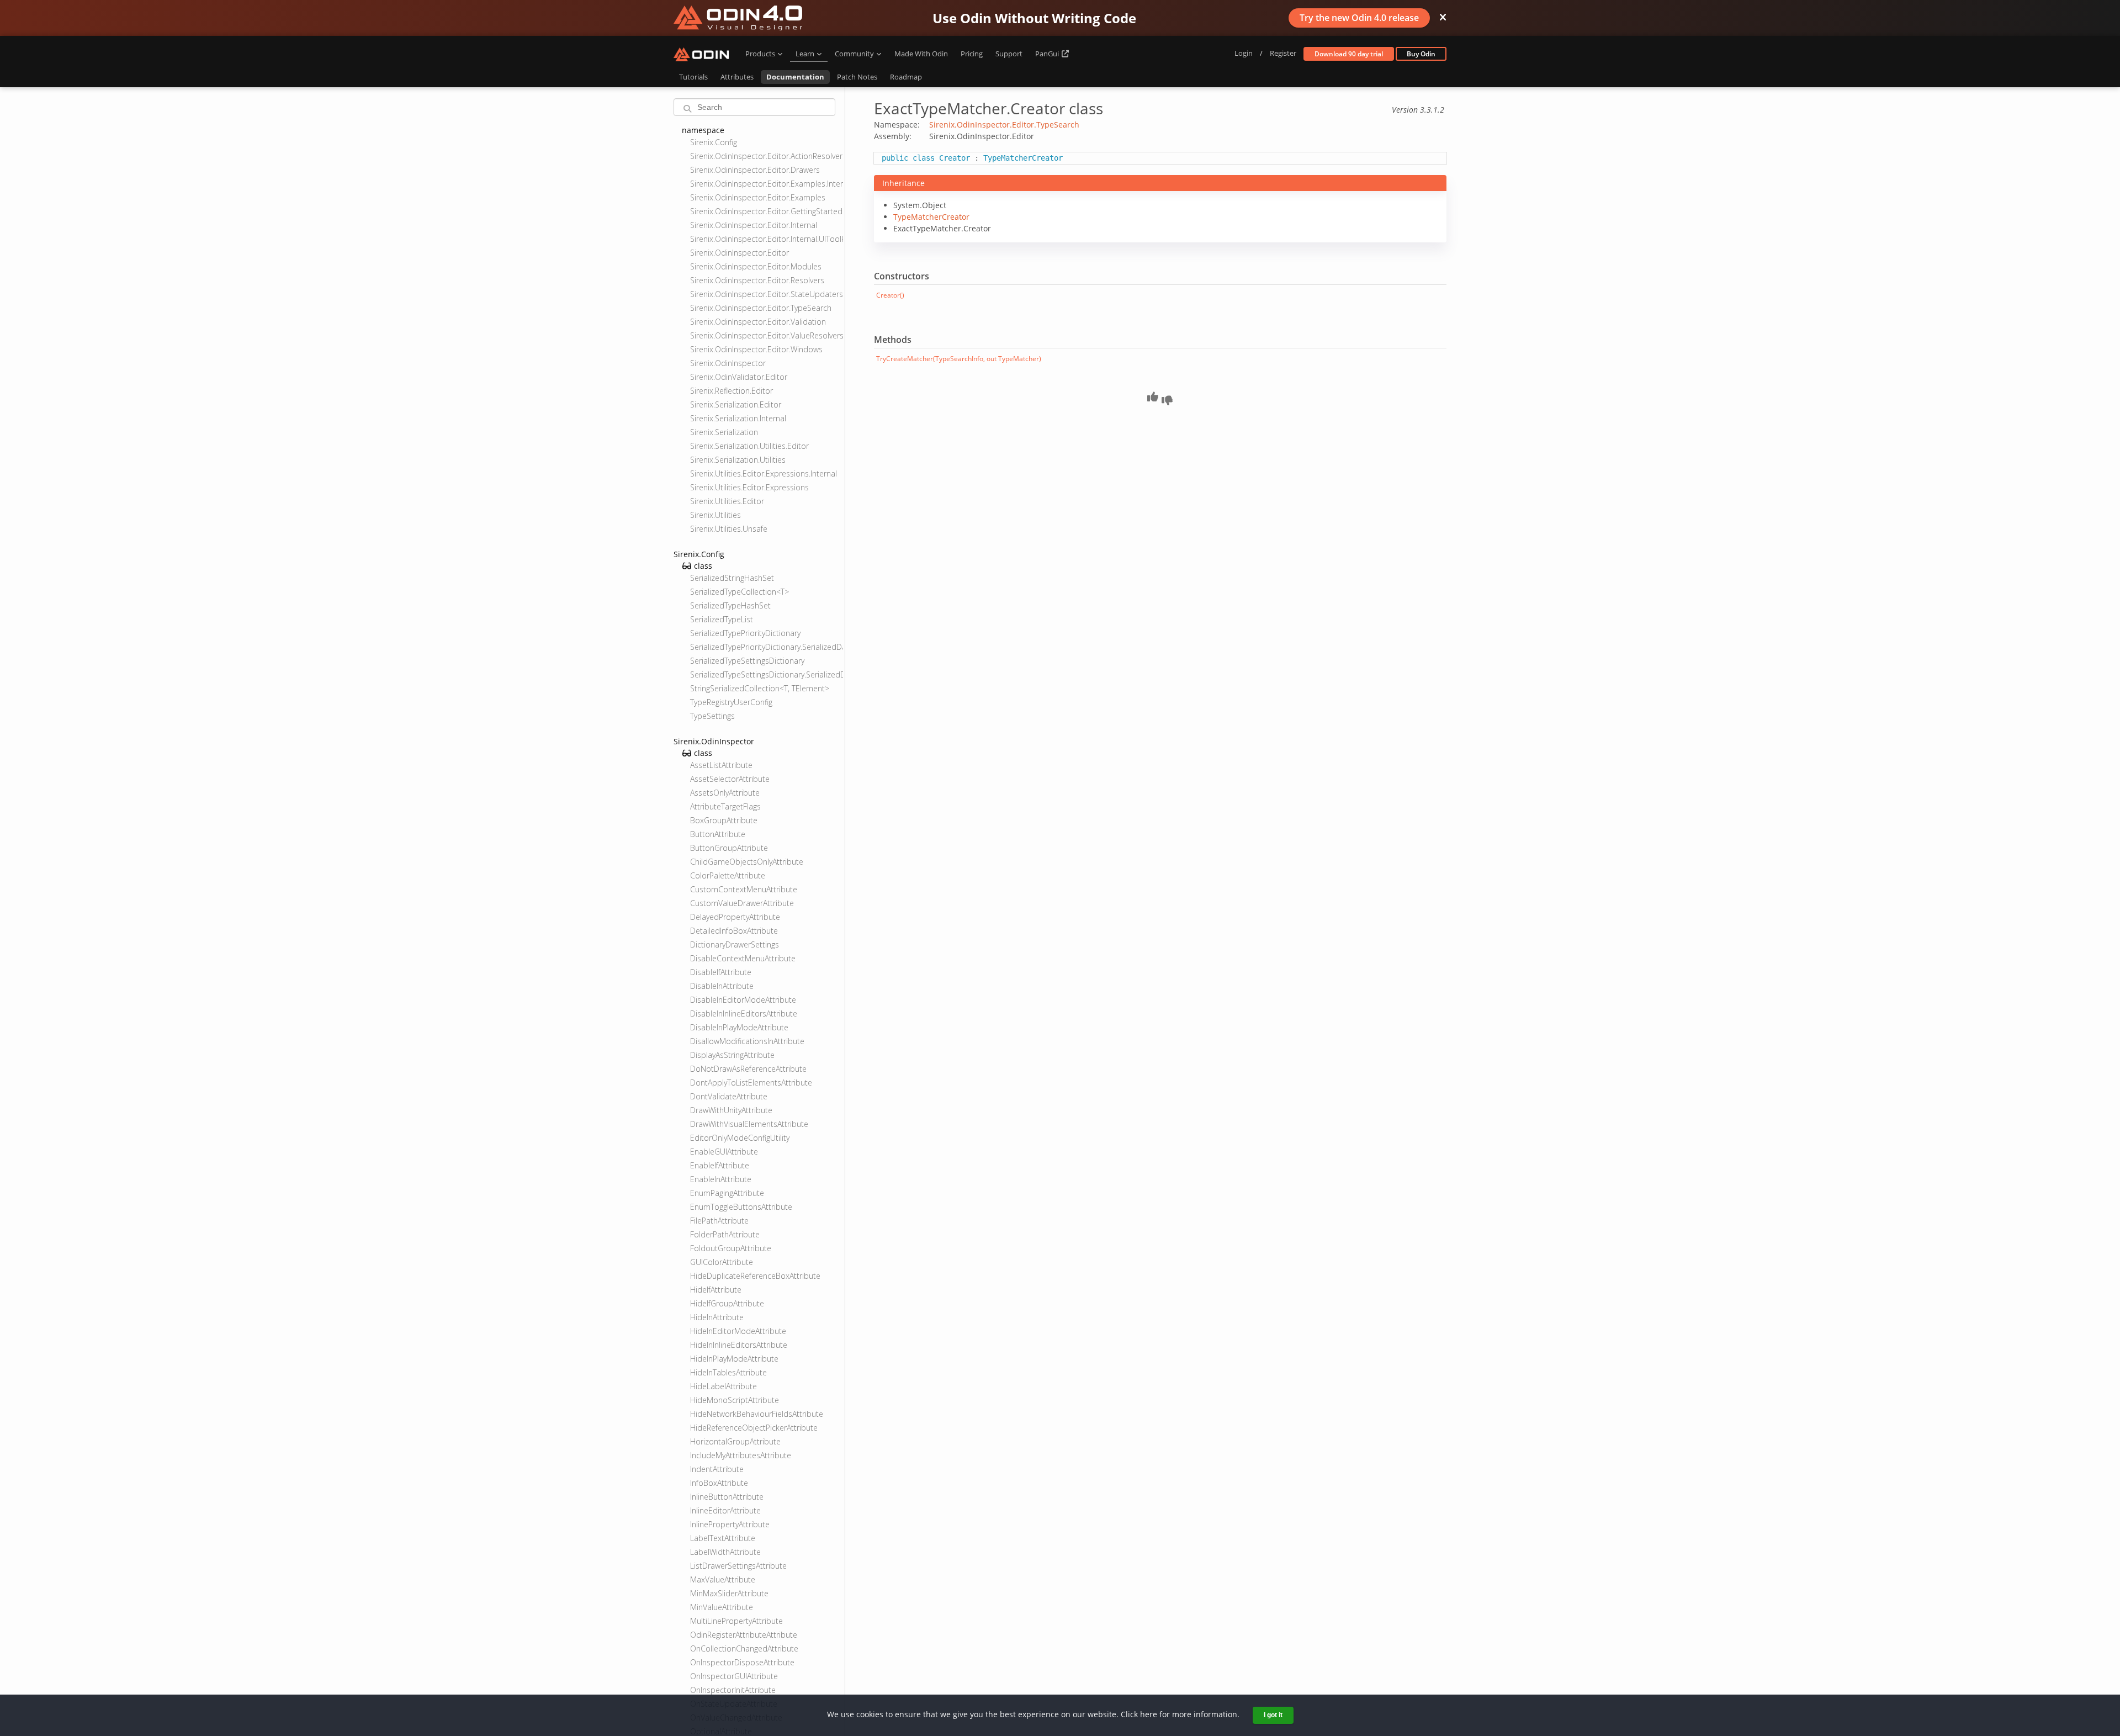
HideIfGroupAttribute (727, 1303)
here (1149, 1714)
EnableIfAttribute (720, 1165)
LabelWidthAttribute (725, 1552)
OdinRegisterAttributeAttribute (744, 1635)
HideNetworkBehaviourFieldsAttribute (757, 1414)
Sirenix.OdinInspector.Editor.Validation (758, 322)
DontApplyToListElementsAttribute (751, 1083)
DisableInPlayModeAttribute (739, 1027)
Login (1244, 53)
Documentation (795, 77)
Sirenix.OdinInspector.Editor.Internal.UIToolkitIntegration (767, 239)
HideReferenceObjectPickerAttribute (754, 1428)
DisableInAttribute (722, 986)
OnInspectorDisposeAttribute (742, 1662)
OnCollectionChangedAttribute (744, 1648)
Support (1009, 54)
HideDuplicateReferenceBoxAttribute (755, 1276)
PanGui (1048, 54)
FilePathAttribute (719, 1221)
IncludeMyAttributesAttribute (741, 1455)
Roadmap (906, 77)
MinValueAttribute (722, 1607)
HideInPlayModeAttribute (734, 1359)
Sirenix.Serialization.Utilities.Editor (749, 446)
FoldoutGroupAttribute (731, 1248)
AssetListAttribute (721, 765)
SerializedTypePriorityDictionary (745, 633)
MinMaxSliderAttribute (729, 1593)
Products (760, 54)
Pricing (972, 54)
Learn (805, 54)
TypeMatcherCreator (931, 217)
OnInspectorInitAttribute (733, 1690)
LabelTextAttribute (723, 1538)
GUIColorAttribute (722, 1262)
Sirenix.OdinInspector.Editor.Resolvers (757, 280)
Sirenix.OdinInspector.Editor (740, 253)
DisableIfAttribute (721, 972)
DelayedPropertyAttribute (735, 917)
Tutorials (693, 77)
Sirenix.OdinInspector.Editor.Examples (758, 197)
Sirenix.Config (714, 142)
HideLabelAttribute (724, 1386)
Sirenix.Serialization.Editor (736, 404)
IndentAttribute (717, 1469)
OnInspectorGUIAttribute (734, 1676)
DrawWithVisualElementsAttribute (749, 1124)
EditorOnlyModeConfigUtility (740, 1138)
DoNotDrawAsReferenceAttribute (748, 1069)
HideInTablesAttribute (728, 1372)
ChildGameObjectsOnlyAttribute (747, 862)
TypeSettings (712, 716)
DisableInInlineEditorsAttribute (744, 1013)
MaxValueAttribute (723, 1579)
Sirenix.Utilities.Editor (727, 501)
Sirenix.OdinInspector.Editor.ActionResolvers (767, 156)
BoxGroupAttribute (724, 820)
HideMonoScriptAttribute (735, 1400)
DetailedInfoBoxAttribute (734, 931)
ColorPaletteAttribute (728, 875)
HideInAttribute (717, 1317)
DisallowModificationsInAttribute (747, 1041)
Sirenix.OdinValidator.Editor (739, 377)
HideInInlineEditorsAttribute (739, 1345)
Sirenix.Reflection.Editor (732, 391)
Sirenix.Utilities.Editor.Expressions (749, 487)
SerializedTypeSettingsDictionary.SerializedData (767, 674)
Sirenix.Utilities (715, 515)
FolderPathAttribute (725, 1234)
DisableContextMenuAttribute (743, 958)
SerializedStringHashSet (732, 578)
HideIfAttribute (716, 1290)
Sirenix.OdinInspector (728, 363)
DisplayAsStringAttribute (732, 1055)
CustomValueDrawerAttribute (742, 903)
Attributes (737, 77)
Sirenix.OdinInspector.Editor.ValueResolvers (767, 335)
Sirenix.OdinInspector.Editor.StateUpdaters (767, 294)
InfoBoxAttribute (719, 1483)
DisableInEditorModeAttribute (743, 1000)
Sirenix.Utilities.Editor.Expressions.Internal (764, 473)
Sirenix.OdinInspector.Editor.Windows (756, 349)
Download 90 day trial (1349, 54)
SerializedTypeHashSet (730, 605)
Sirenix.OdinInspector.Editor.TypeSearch (761, 308)
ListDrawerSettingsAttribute (738, 1566)
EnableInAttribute (721, 1179)
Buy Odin (1421, 54)
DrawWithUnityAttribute (731, 1110)
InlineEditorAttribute (725, 1510)
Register (1283, 53)
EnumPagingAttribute (727, 1193)
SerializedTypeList (722, 619)
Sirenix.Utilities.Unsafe (729, 529)
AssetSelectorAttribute (730, 779)
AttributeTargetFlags (725, 806)
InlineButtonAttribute (727, 1497)
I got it (1273, 1715)
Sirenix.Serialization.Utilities (738, 460)
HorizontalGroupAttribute (735, 1441)
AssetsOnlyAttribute (725, 793)
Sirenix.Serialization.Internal (738, 418)
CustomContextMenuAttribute (744, 889)
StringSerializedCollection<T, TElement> (760, 688)
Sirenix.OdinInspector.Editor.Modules (756, 266)
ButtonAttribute (718, 834)
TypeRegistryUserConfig (731, 702)
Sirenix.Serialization (724, 432)
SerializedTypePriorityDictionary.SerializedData (767, 647)
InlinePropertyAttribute (730, 1524)
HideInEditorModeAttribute (738, 1331)
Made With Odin (921, 54)
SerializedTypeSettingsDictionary (747, 661)
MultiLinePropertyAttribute (736, 1621)
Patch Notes (857, 77)
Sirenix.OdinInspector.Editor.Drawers (755, 170)
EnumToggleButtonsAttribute (741, 1207)
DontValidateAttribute (729, 1096)
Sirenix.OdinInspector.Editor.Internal (754, 225)
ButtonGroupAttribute (729, 848)
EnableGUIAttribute (724, 1152)
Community (854, 54)
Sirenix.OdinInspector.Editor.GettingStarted (766, 211)
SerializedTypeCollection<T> (740, 592)
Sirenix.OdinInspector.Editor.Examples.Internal (767, 184)
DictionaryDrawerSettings (735, 944)
